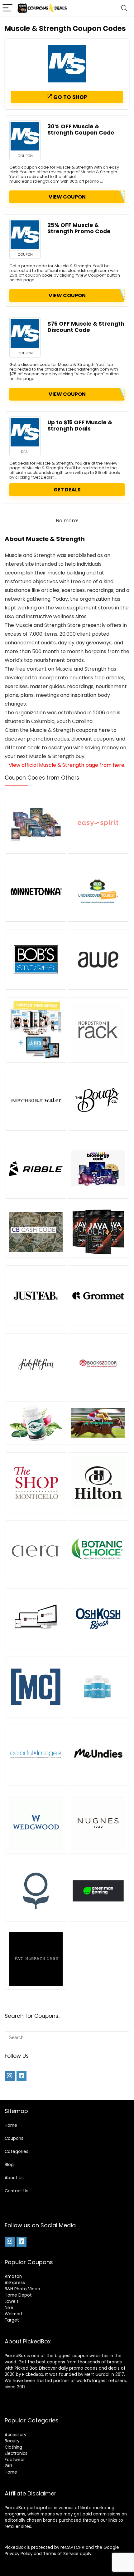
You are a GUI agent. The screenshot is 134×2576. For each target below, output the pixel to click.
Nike (9, 2308)
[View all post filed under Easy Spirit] (98, 823)
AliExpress (15, 2283)
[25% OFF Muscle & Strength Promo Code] (25, 235)
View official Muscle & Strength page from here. (67, 765)
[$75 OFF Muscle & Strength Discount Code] (25, 333)
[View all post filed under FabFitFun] (36, 1364)
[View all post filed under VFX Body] (36, 1030)
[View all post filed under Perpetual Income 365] (36, 1619)
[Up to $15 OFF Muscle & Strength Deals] (25, 432)
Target (12, 2320)
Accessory (15, 2435)
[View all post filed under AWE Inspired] (98, 959)
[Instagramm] (10, 2076)
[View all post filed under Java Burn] (98, 1232)
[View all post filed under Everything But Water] (36, 1100)
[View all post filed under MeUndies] (98, 1755)
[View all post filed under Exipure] (36, 1423)
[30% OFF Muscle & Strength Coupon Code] (25, 136)
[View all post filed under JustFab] (36, 1295)
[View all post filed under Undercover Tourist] (98, 891)
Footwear (15, 2460)
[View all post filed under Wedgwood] (36, 1823)
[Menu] (7, 8)
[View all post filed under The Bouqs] (98, 1100)
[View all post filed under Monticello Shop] (36, 1483)
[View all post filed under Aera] (36, 1551)
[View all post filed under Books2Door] (98, 1364)
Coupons (14, 2138)
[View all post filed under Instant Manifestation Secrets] (36, 823)
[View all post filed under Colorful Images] (36, 1755)
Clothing (13, 2447)
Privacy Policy (19, 2554)
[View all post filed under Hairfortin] (98, 1687)
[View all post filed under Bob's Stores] (36, 959)
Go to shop (70, 97)
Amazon (13, 2276)
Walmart (14, 2314)
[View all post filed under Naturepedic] (36, 1891)
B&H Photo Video (22, 2289)
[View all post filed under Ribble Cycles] (36, 1168)
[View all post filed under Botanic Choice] (98, 1551)
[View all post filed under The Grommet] (98, 1295)
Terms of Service (61, 2554)
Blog (9, 2165)
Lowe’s (12, 2301)
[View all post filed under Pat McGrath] (36, 1959)
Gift (9, 2466)
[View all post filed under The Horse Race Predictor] (98, 1423)
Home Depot (18, 2295)
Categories (17, 2152)
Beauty (12, 2441)
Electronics (16, 2453)
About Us (14, 2178)
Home (11, 2125)
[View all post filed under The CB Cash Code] (36, 1232)
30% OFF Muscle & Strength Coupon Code (81, 130)
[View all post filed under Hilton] (98, 1483)
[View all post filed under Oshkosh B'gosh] (98, 1619)
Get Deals (67, 490)
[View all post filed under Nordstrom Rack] (98, 1030)
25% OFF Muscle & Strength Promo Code (79, 228)
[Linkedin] (22, 2076)
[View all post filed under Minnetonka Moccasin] (36, 891)
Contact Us (17, 2191)
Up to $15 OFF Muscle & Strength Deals (80, 426)
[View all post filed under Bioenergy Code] (98, 1168)
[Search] (124, 8)
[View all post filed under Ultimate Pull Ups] (36, 1687)
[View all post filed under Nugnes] (98, 1823)
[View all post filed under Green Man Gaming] (98, 1891)
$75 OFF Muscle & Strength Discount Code (86, 327)
